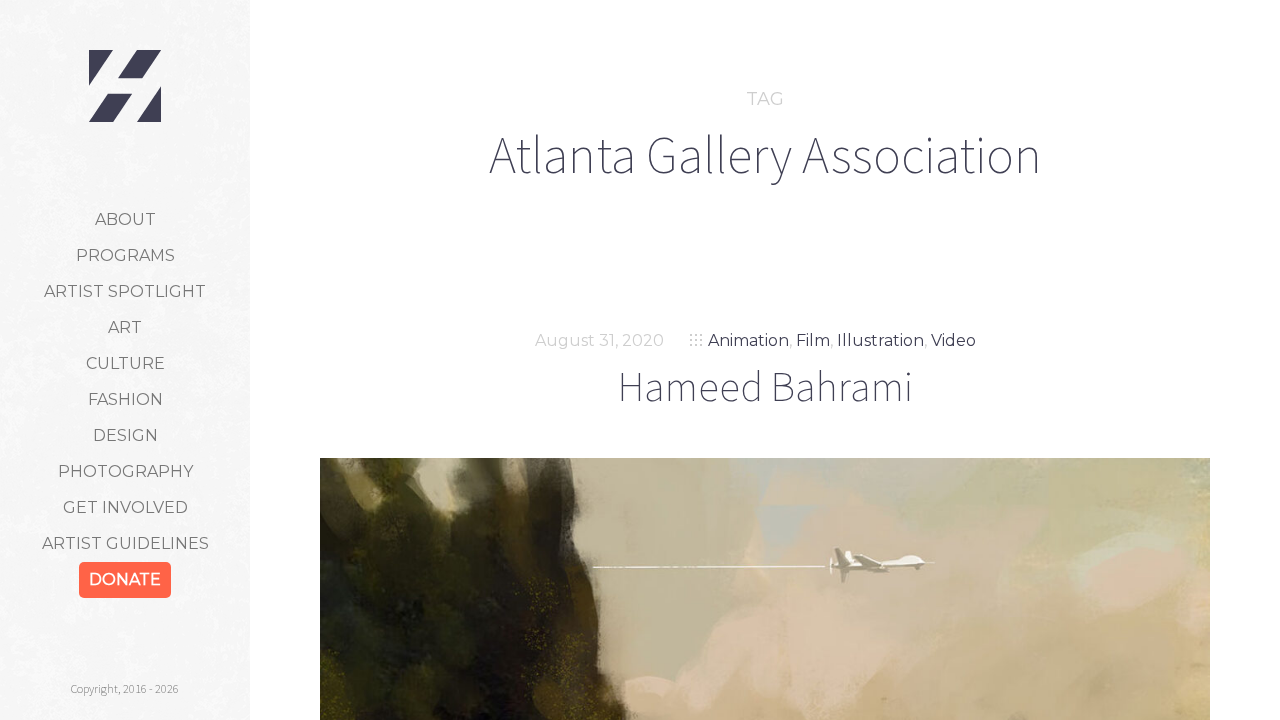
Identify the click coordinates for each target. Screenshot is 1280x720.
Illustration (880, 340)
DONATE (125, 579)
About (125, 219)
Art (125, 327)
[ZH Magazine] (125, 86)
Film (813, 340)
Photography (125, 471)
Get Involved (125, 507)
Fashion (125, 399)
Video (953, 340)
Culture (125, 363)
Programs (125, 255)
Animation (748, 340)
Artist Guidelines (125, 543)
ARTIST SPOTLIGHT (125, 291)
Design (125, 435)
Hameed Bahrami (765, 386)
